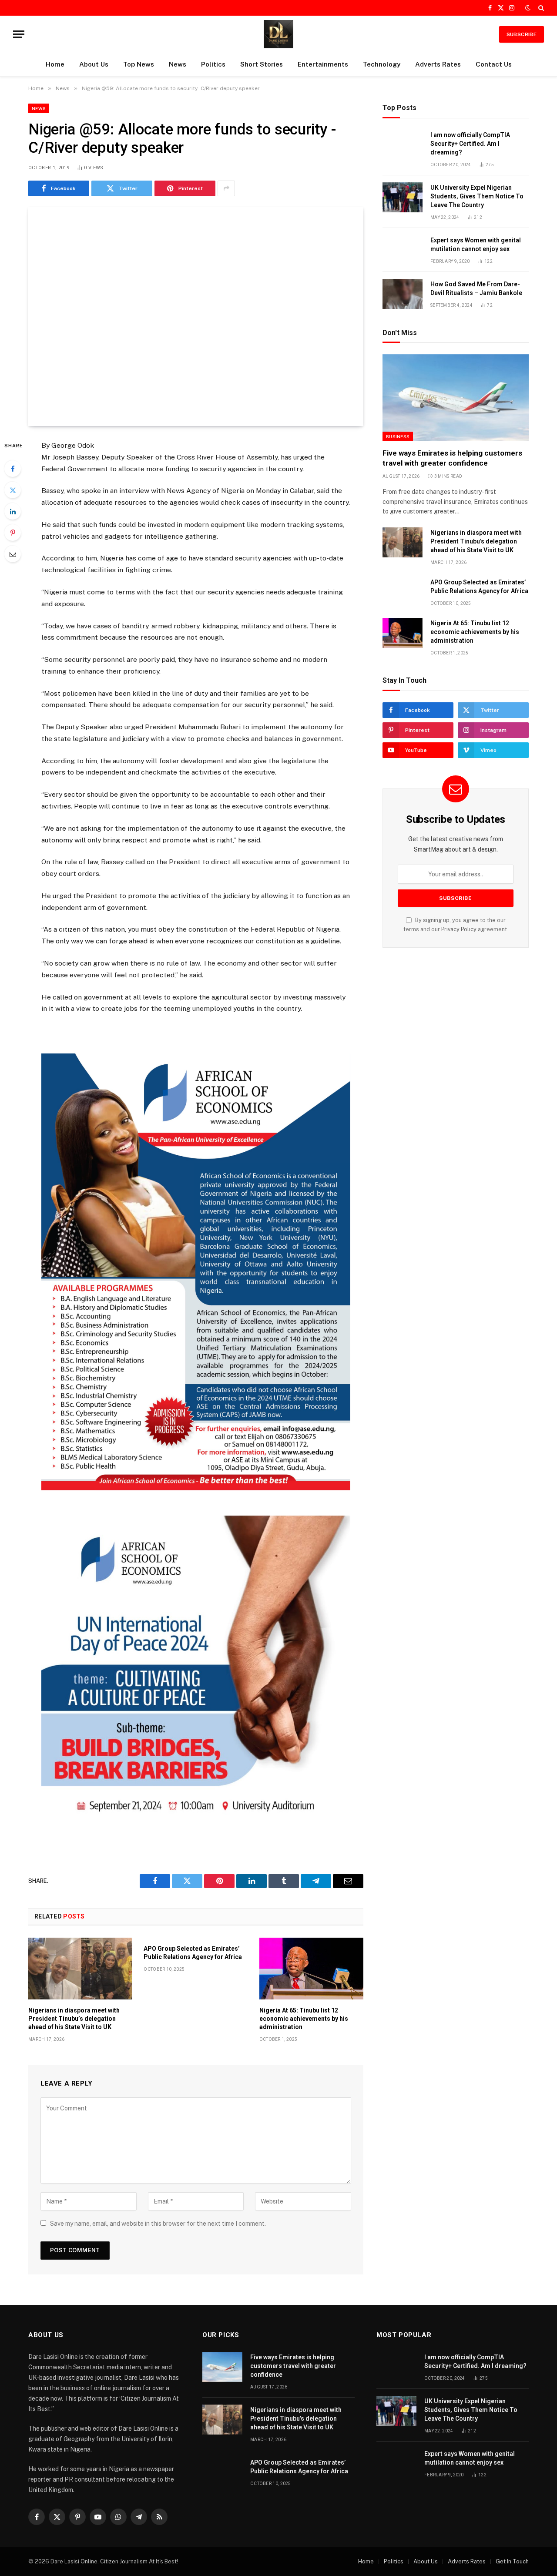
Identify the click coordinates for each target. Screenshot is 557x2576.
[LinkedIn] (13, 511)
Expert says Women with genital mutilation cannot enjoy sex (476, 245)
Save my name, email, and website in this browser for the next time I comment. (158, 2224)
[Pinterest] (13, 533)
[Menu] (19, 34)
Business (398, 436)
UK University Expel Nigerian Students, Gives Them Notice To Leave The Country (477, 196)
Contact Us (494, 64)
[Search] (540, 8)
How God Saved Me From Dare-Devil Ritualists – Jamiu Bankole (476, 288)
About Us (94, 64)
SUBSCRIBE (522, 34)
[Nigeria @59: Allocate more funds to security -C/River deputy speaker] (196, 317)
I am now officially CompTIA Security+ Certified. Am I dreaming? (470, 144)
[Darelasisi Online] (278, 34)
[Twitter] (13, 490)
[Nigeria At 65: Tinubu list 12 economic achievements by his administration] (311, 1969)
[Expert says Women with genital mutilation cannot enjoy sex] (403, 250)
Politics (213, 64)
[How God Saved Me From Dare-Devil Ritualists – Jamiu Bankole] (403, 294)
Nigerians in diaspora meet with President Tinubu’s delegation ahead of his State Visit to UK (74, 2019)
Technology (382, 64)
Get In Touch (512, 2561)
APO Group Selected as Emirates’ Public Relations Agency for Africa (193, 1953)
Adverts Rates (438, 64)
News (178, 64)
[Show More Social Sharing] (226, 188)
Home (55, 64)
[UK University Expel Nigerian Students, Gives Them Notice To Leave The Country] (403, 197)
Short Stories (262, 64)
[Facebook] (13, 469)
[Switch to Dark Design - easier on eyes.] (528, 8)
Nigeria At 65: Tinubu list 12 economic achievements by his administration (304, 2019)
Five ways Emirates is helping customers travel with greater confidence (452, 458)
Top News (139, 64)
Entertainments (323, 64)
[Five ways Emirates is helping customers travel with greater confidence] (456, 398)
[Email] (13, 554)
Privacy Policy (459, 929)
